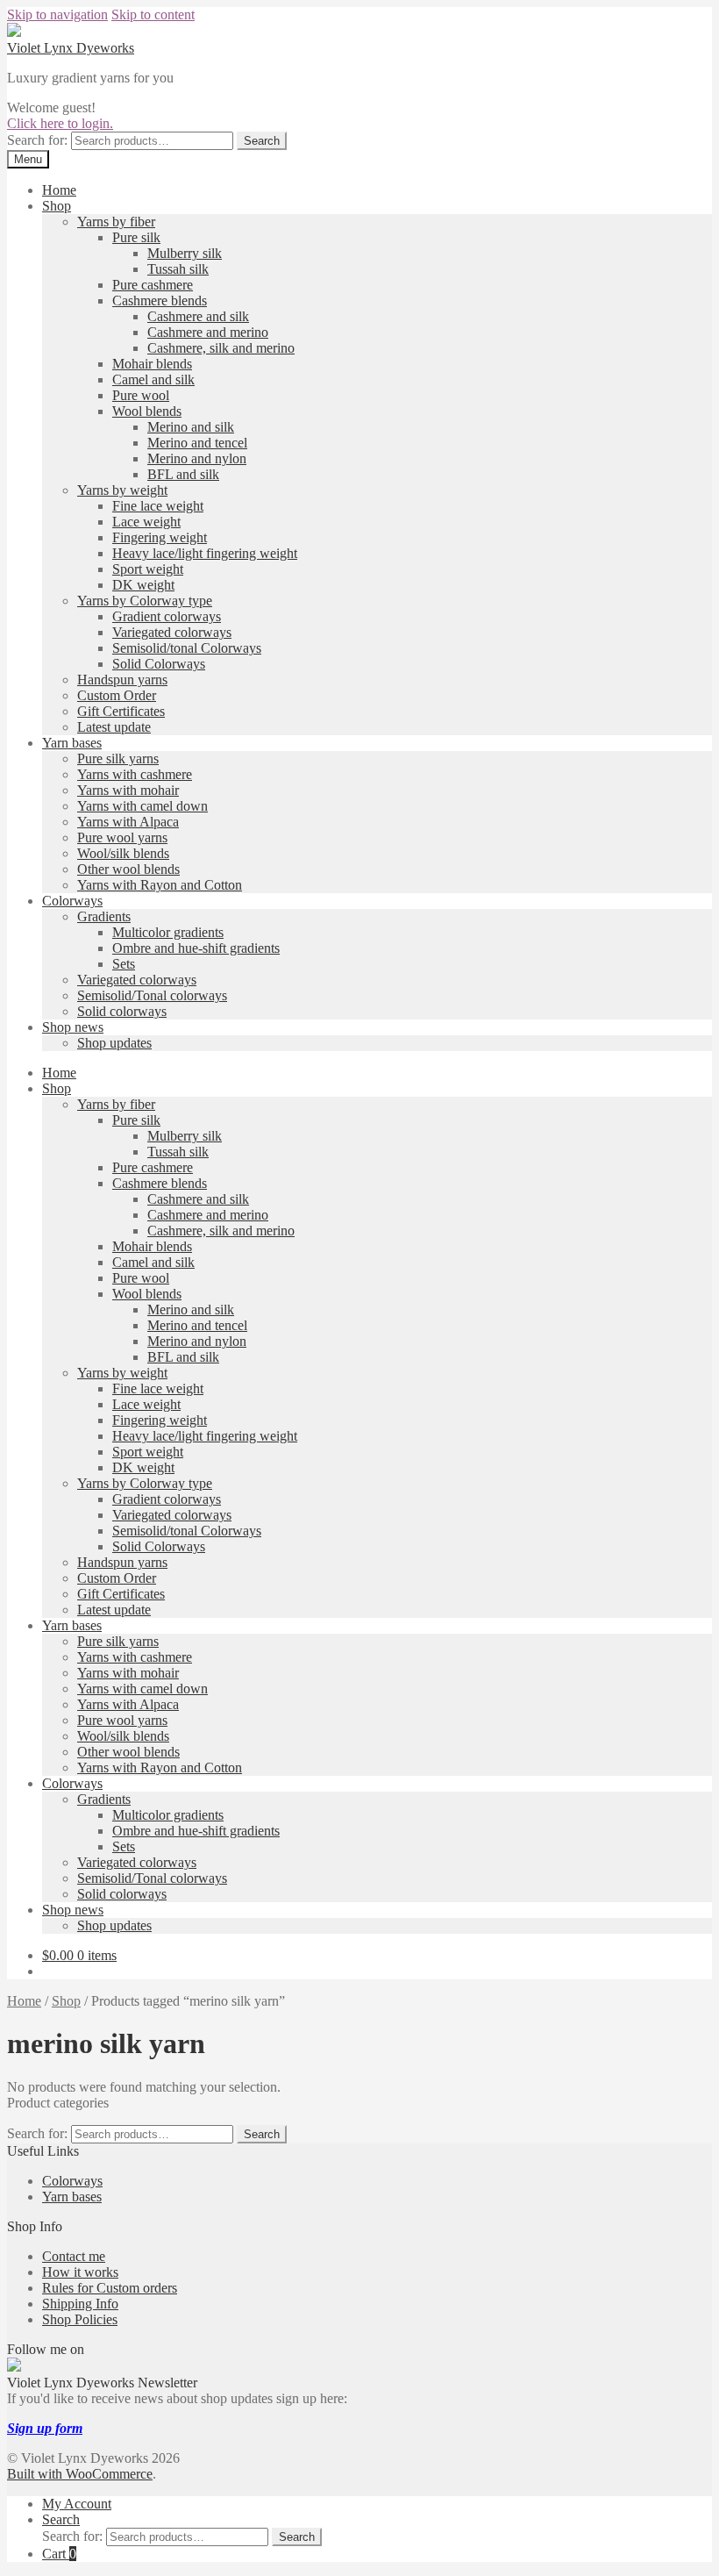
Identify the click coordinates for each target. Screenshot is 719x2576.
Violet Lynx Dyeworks (71, 48)
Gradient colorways (167, 616)
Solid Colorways (159, 664)
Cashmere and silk (198, 316)
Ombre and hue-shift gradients (196, 948)
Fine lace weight (158, 506)
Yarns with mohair (128, 790)
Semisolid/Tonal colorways (152, 995)
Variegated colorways (172, 632)
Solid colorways (122, 1011)
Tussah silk (178, 269)
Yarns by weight (122, 490)
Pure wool (141, 395)
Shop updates (114, 1043)
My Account (77, 2504)
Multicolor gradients (168, 932)
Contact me (74, 2256)
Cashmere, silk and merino (221, 348)
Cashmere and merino (208, 332)
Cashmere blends (160, 301)
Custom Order (117, 695)
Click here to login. (60, 123)
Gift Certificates (121, 711)
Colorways (72, 901)
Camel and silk (153, 379)
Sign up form (45, 2428)
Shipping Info (80, 2304)
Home (59, 190)
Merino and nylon (197, 458)
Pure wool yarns (122, 837)
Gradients (104, 916)
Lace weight (146, 522)
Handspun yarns (122, 680)
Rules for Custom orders (110, 2288)
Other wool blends (128, 869)
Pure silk (136, 237)
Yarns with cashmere (135, 774)
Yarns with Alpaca (128, 822)
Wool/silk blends (123, 853)
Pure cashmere (153, 285)
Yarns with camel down (142, 806)
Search (262, 141)
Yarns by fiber (116, 222)
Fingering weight (160, 537)
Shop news (73, 1027)
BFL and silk (183, 474)
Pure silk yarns (118, 758)
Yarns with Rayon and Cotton (160, 885)
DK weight (143, 585)
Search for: (37, 140)
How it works (80, 2272)
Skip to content (153, 14)
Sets (124, 964)
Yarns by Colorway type (145, 601)
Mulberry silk (185, 253)
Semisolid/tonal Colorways (187, 648)
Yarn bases (72, 743)
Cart (59, 2554)
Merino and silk (191, 427)
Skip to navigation (57, 14)
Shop (57, 206)
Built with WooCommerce (80, 2474)
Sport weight (148, 569)
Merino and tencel (197, 443)
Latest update (114, 727)
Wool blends (147, 411)
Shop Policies (80, 2319)
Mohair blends (152, 364)
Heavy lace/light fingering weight (205, 553)
